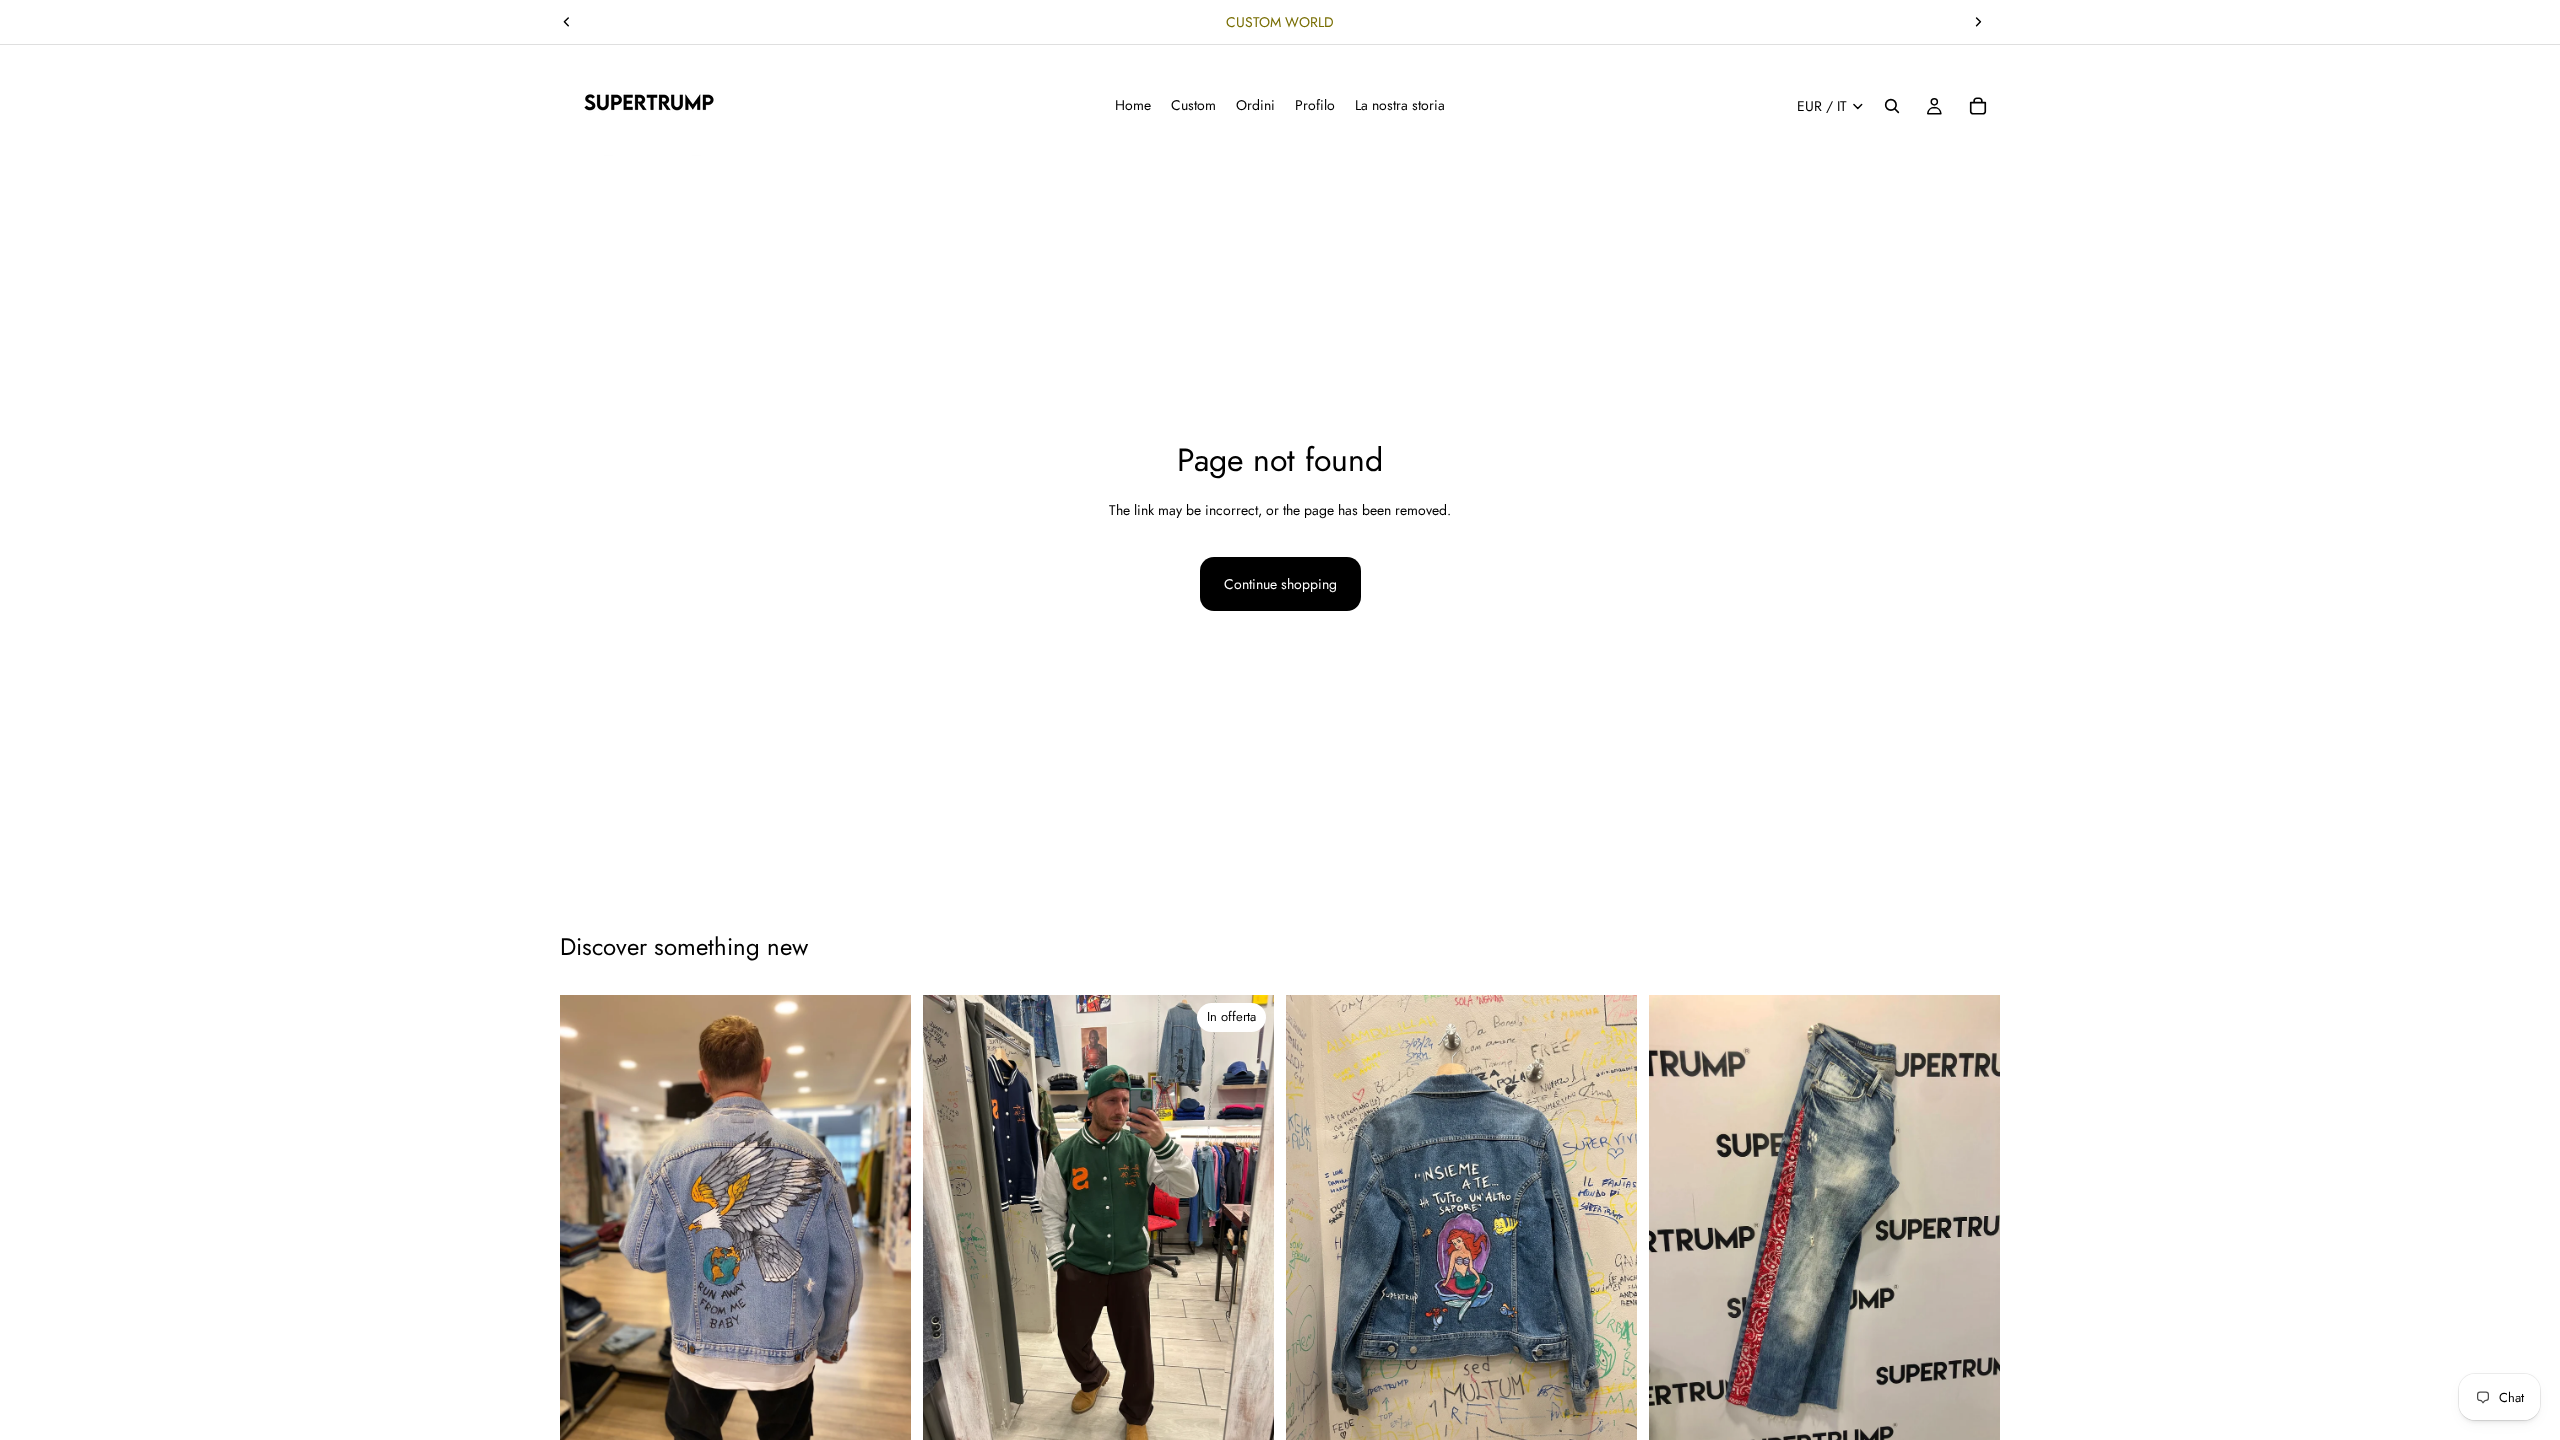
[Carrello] (1978, 106)
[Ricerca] (1892, 106)
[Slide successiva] (1978, 22)
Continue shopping (1280, 584)
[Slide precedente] (567, 22)
